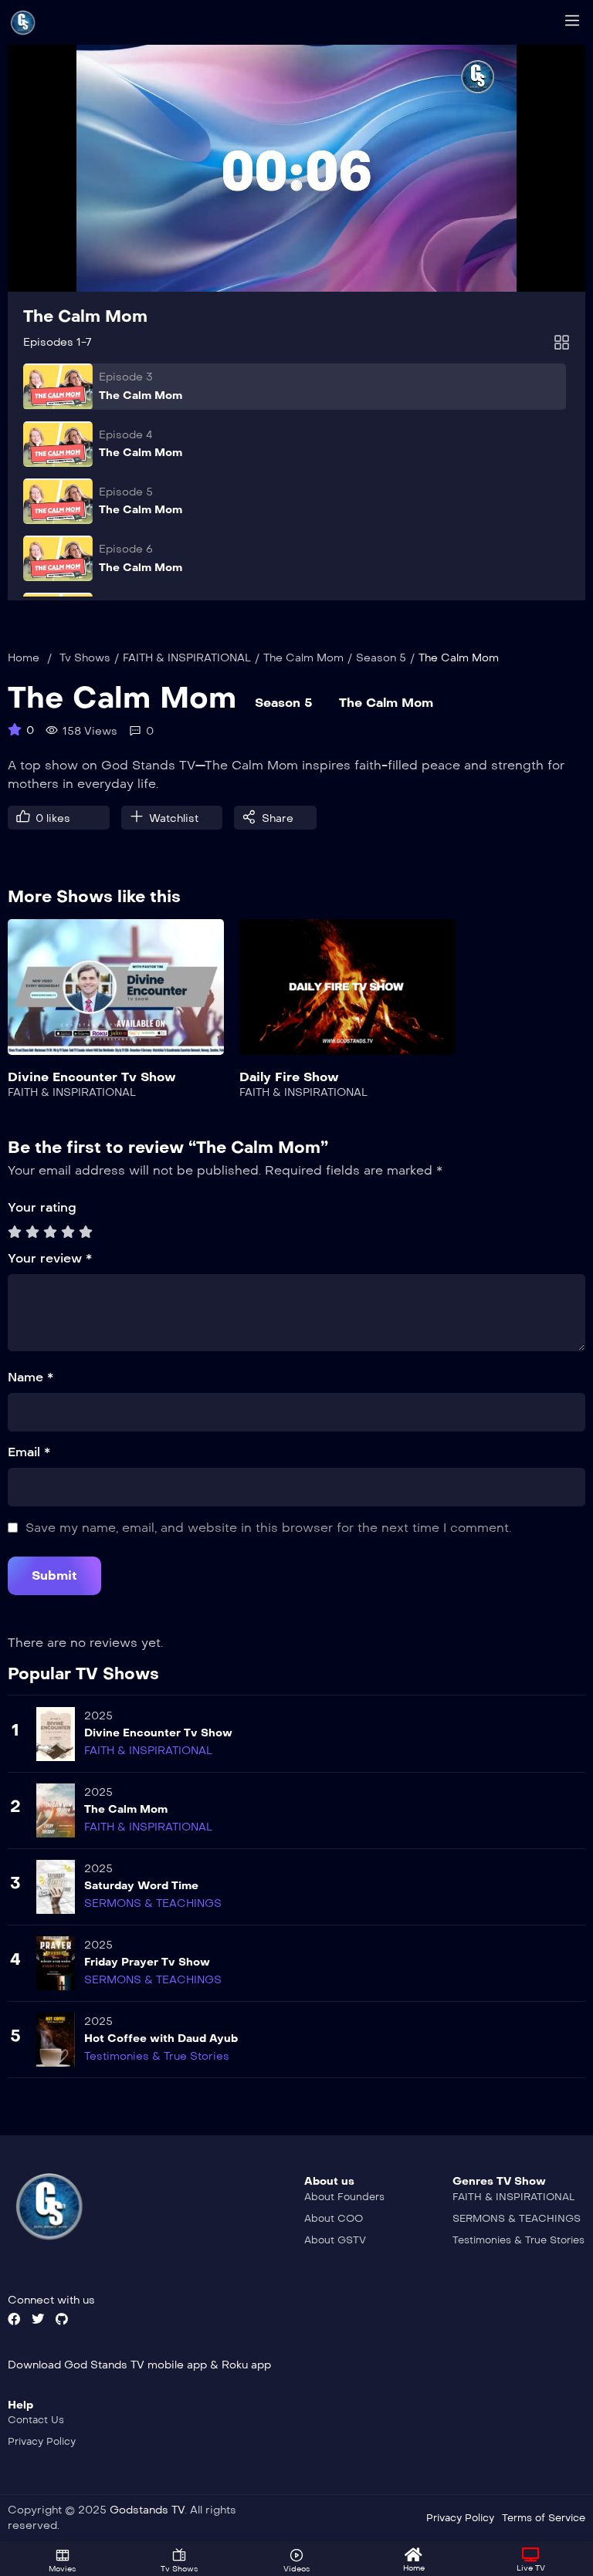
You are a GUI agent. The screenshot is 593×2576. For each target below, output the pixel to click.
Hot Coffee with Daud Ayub (161, 2038)
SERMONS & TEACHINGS (153, 1903)
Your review (50, 1258)
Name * (30, 1377)
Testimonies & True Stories (157, 2056)
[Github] (62, 2319)
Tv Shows (85, 658)
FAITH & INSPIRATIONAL (187, 658)
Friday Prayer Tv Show (147, 1962)
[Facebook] (14, 2319)
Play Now (116, 997)
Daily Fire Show (289, 1077)
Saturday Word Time (141, 1886)
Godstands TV (147, 2510)
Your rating (42, 1207)
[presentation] (19, 1024)
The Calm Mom (85, 316)
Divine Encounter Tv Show (92, 1077)
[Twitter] (38, 2319)
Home (24, 658)
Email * (29, 1452)
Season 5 (381, 658)
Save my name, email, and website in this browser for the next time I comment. (268, 1528)
